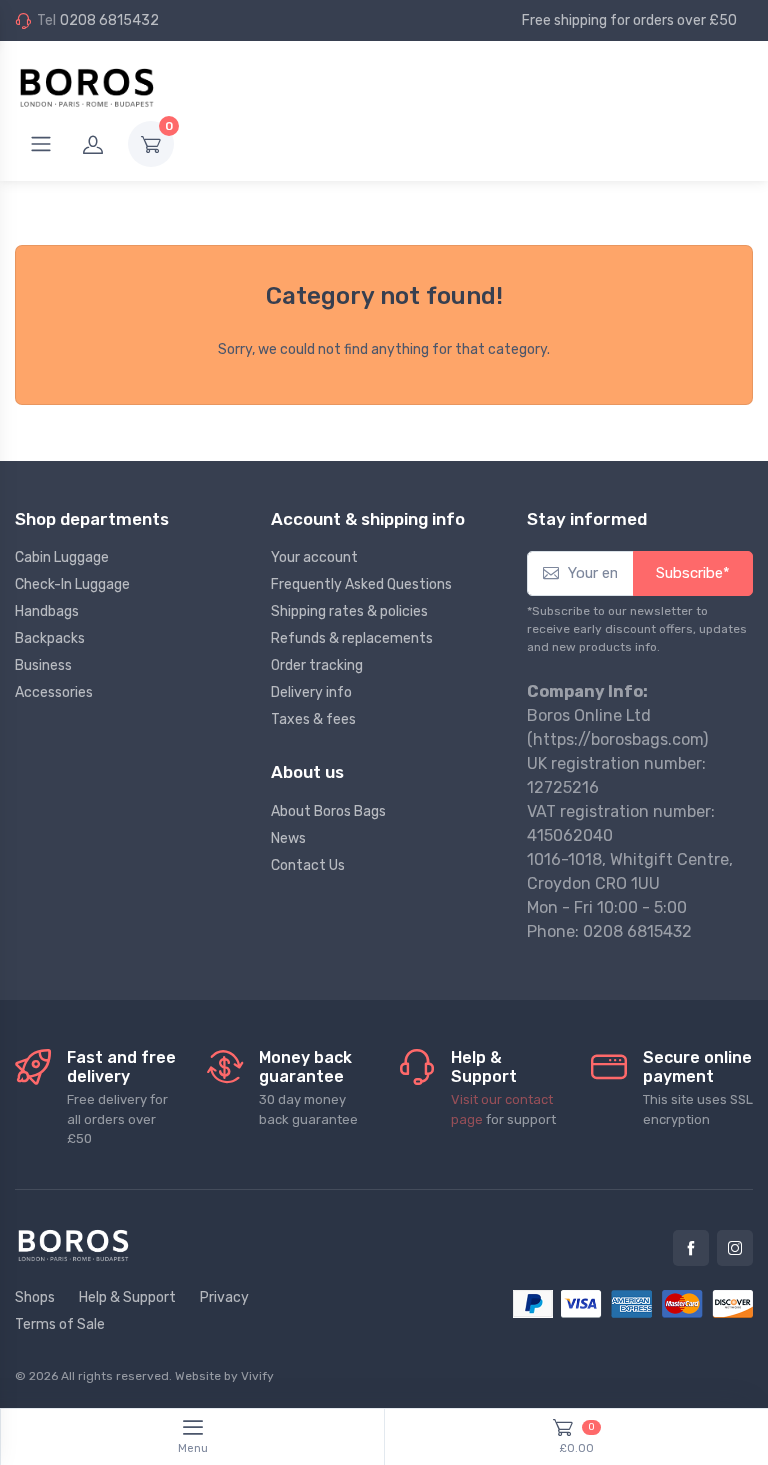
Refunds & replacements (352, 638)
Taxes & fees (313, 719)
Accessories (54, 692)
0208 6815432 (109, 20)
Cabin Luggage (62, 557)
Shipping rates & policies (349, 611)
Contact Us (308, 865)
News (288, 838)
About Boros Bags (328, 811)
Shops (35, 1297)
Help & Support (127, 1297)
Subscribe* (693, 573)
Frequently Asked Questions (361, 584)
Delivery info (311, 692)
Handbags (47, 611)
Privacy (224, 1297)
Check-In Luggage (72, 584)
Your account (314, 557)
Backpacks (50, 638)
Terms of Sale (60, 1324)
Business (43, 665)
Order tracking (317, 665)
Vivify (257, 1376)
